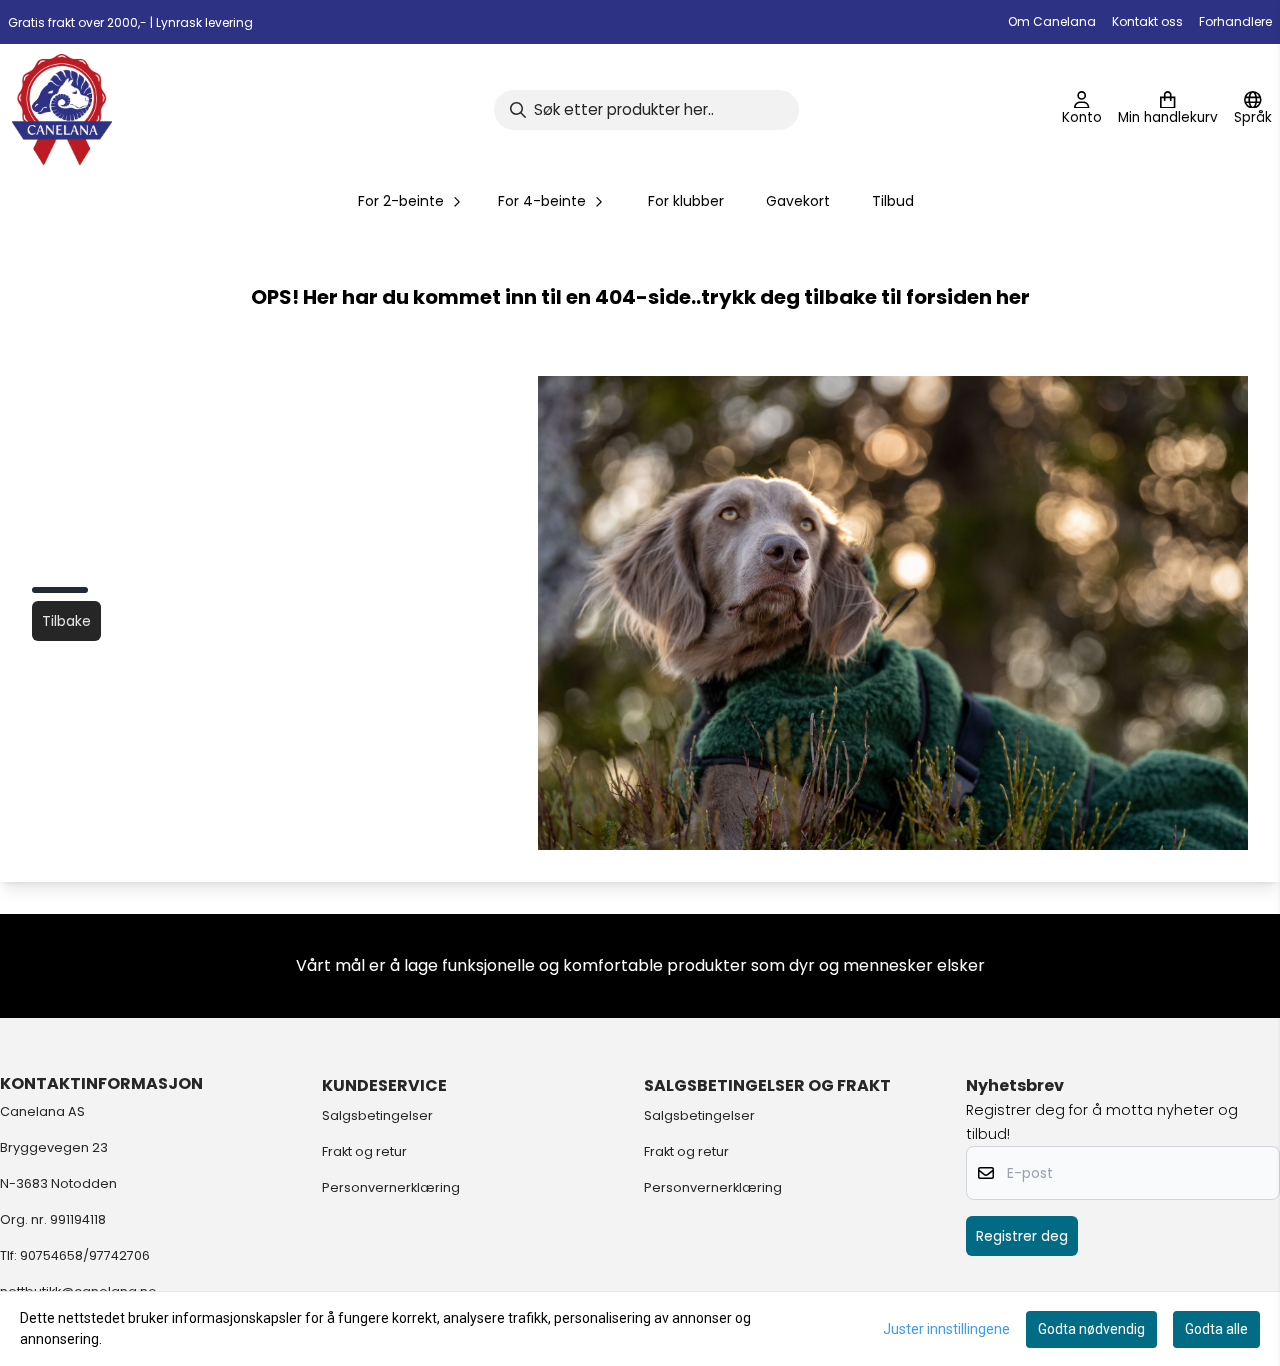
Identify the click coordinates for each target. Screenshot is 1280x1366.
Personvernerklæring (391, 1187)
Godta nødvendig (1091, 1329)
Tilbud (893, 201)
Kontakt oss (1147, 21)
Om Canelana (1052, 21)
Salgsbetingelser (377, 1115)
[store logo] (62, 109)
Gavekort (798, 201)
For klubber (686, 201)
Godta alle (1216, 1329)
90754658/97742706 (85, 1255)
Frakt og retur (364, 1151)
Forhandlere (1235, 21)
